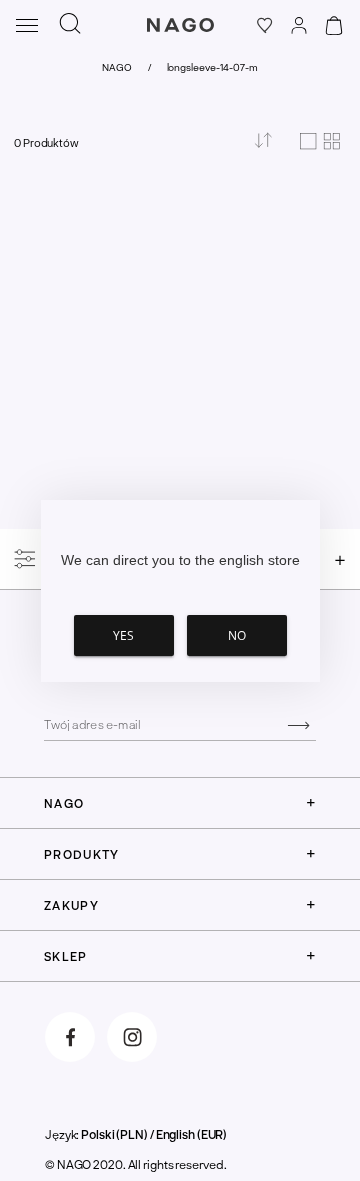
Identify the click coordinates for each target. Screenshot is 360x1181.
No (237, 635)
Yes (123, 635)
